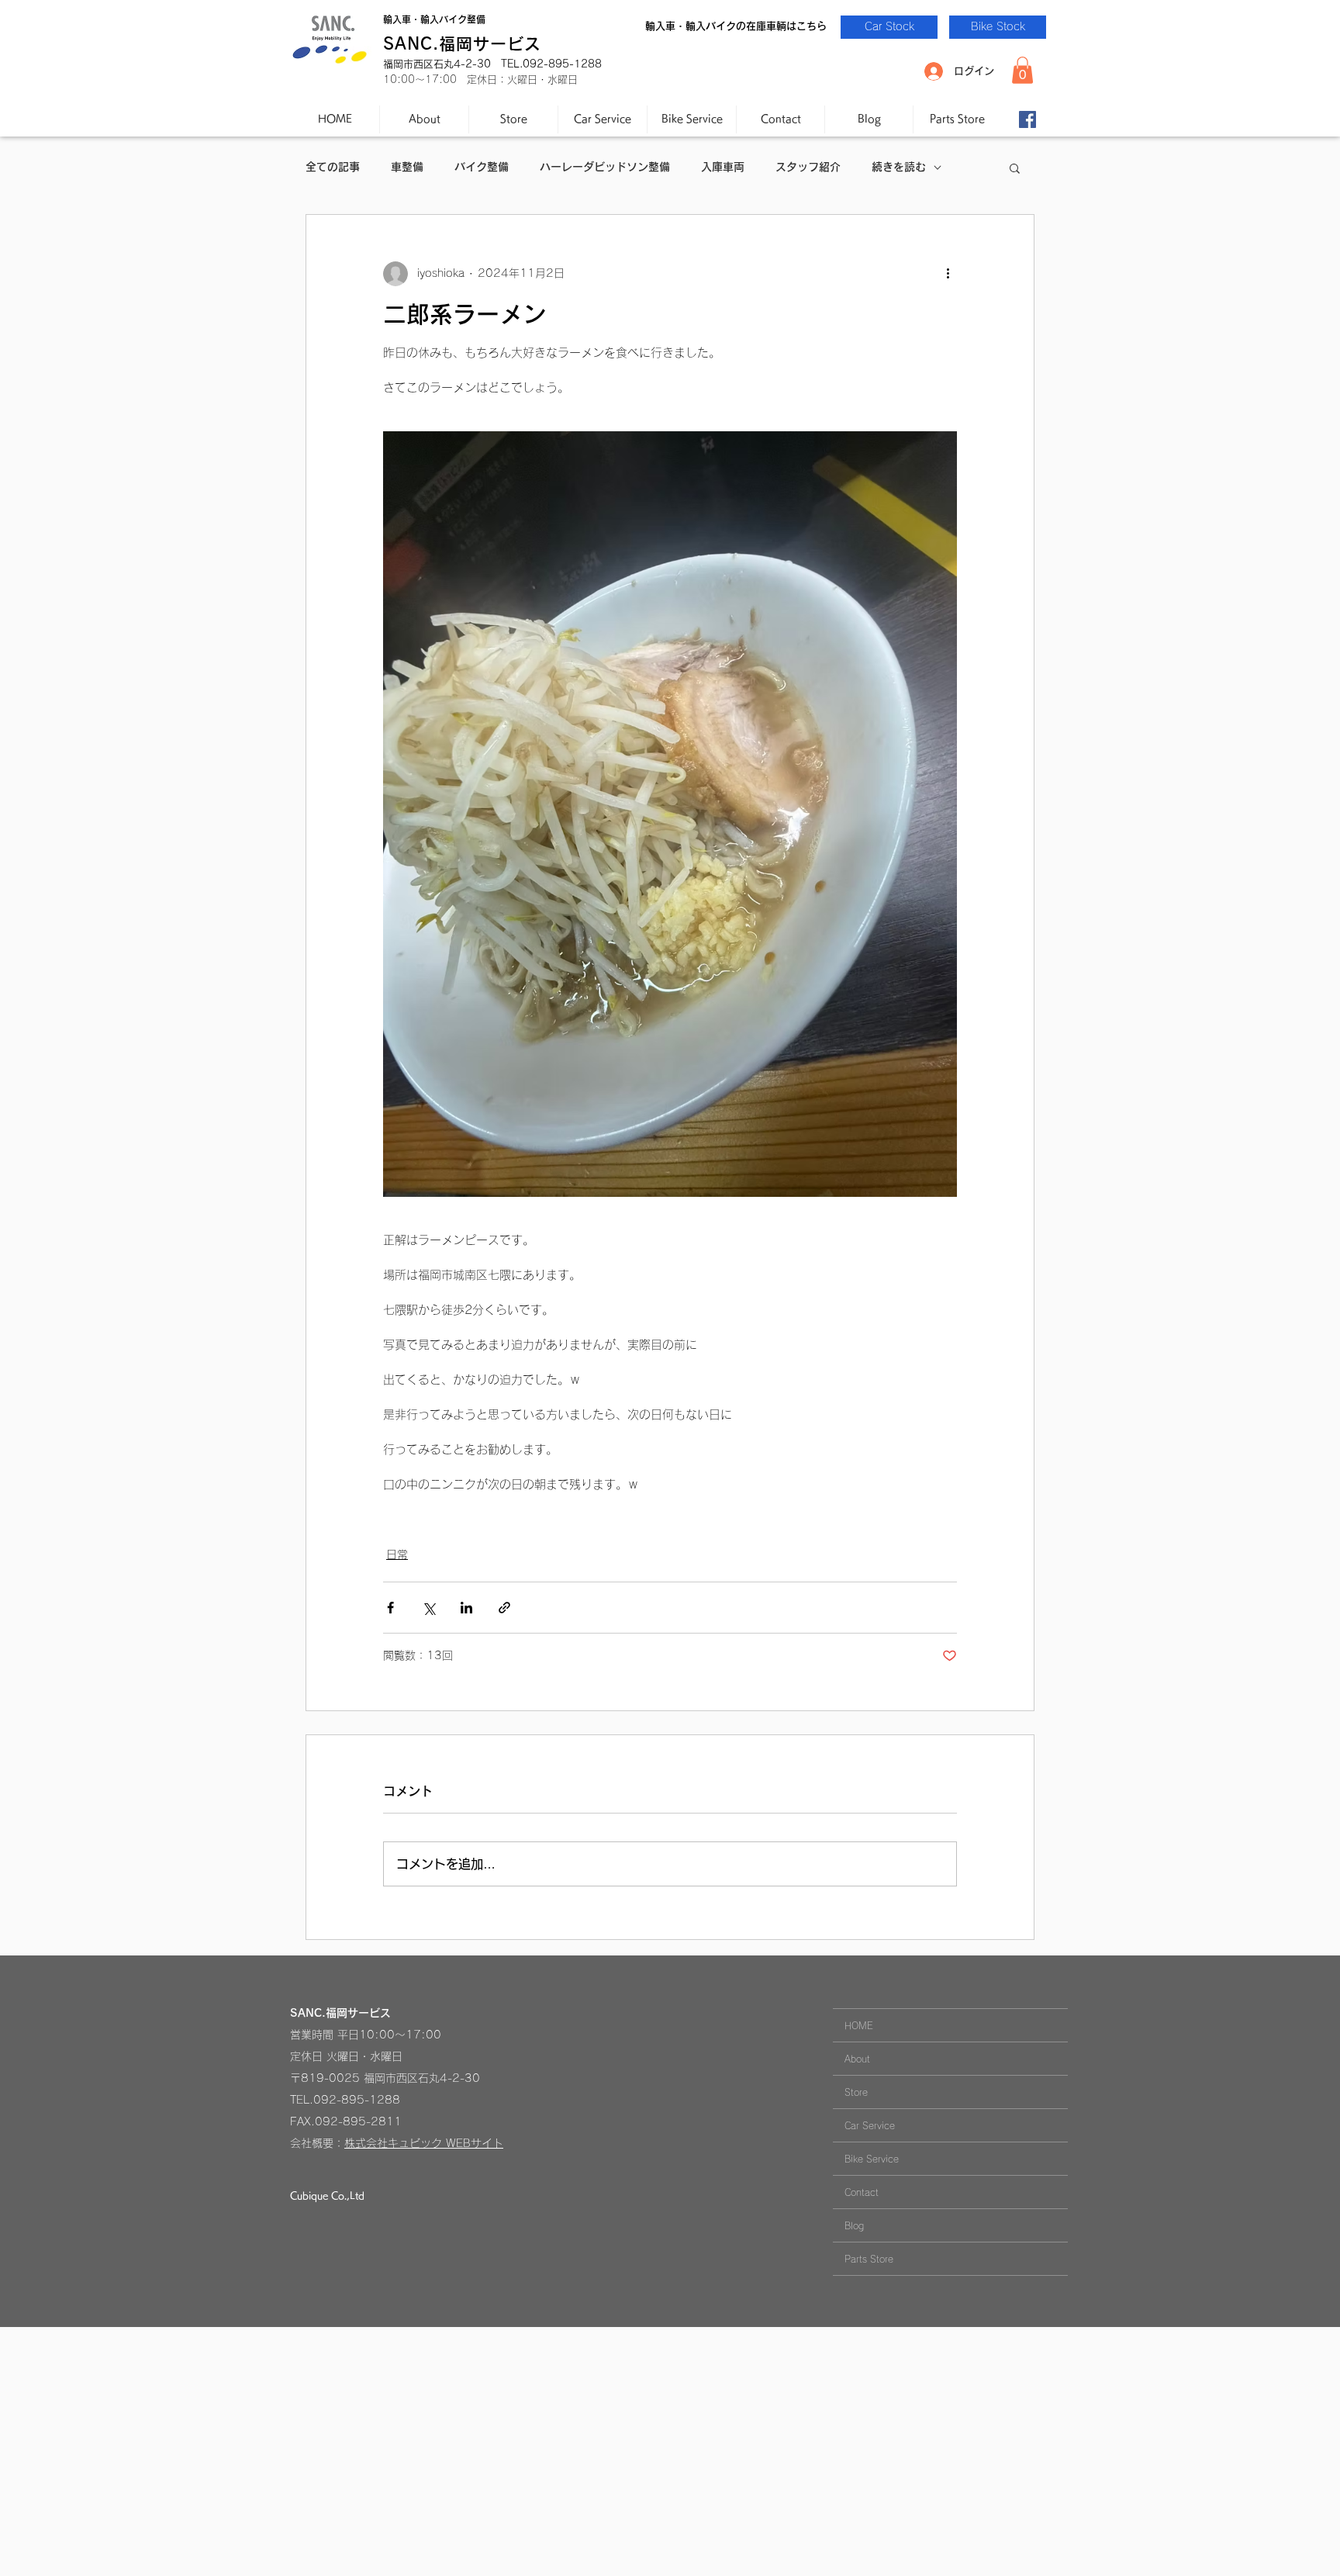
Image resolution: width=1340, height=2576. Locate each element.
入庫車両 (723, 167)
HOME (859, 2025)
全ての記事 (333, 167)
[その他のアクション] (948, 274)
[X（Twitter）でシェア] (428, 1608)
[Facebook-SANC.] (1027, 119)
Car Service (870, 2125)
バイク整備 (482, 167)
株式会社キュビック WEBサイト (424, 2143)
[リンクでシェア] (504, 1608)
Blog (854, 2225)
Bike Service (872, 2159)
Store (856, 2092)
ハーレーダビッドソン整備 (605, 167)
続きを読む (899, 167)
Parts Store (869, 2259)
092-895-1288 (357, 2100)
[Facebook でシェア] (390, 1608)
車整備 (407, 167)
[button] (1022, 70)
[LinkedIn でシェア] (466, 1608)
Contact (862, 2192)
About (857, 2059)
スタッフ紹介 (808, 167)
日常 (397, 1554)
